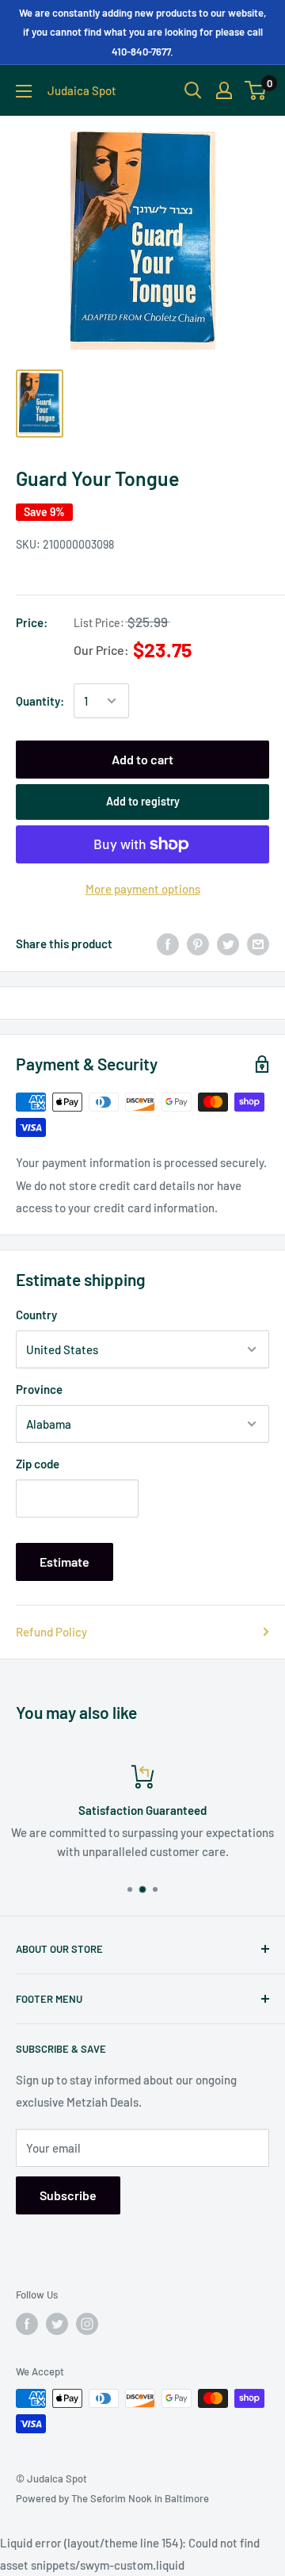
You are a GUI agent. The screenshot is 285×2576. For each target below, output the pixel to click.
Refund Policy (51, 1632)
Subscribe (68, 2195)
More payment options (143, 889)
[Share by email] (258, 944)
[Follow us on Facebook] (27, 2324)
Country (36, 1315)
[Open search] (193, 90)
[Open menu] (24, 91)
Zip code (38, 1464)
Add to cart (142, 759)
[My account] (224, 90)
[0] (256, 90)
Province (39, 1389)
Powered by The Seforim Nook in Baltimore (112, 2498)
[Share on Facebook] (168, 944)
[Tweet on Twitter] (228, 944)
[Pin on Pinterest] (198, 944)
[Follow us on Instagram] (87, 2324)
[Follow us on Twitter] (57, 2324)
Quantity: (40, 701)
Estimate (65, 1562)
